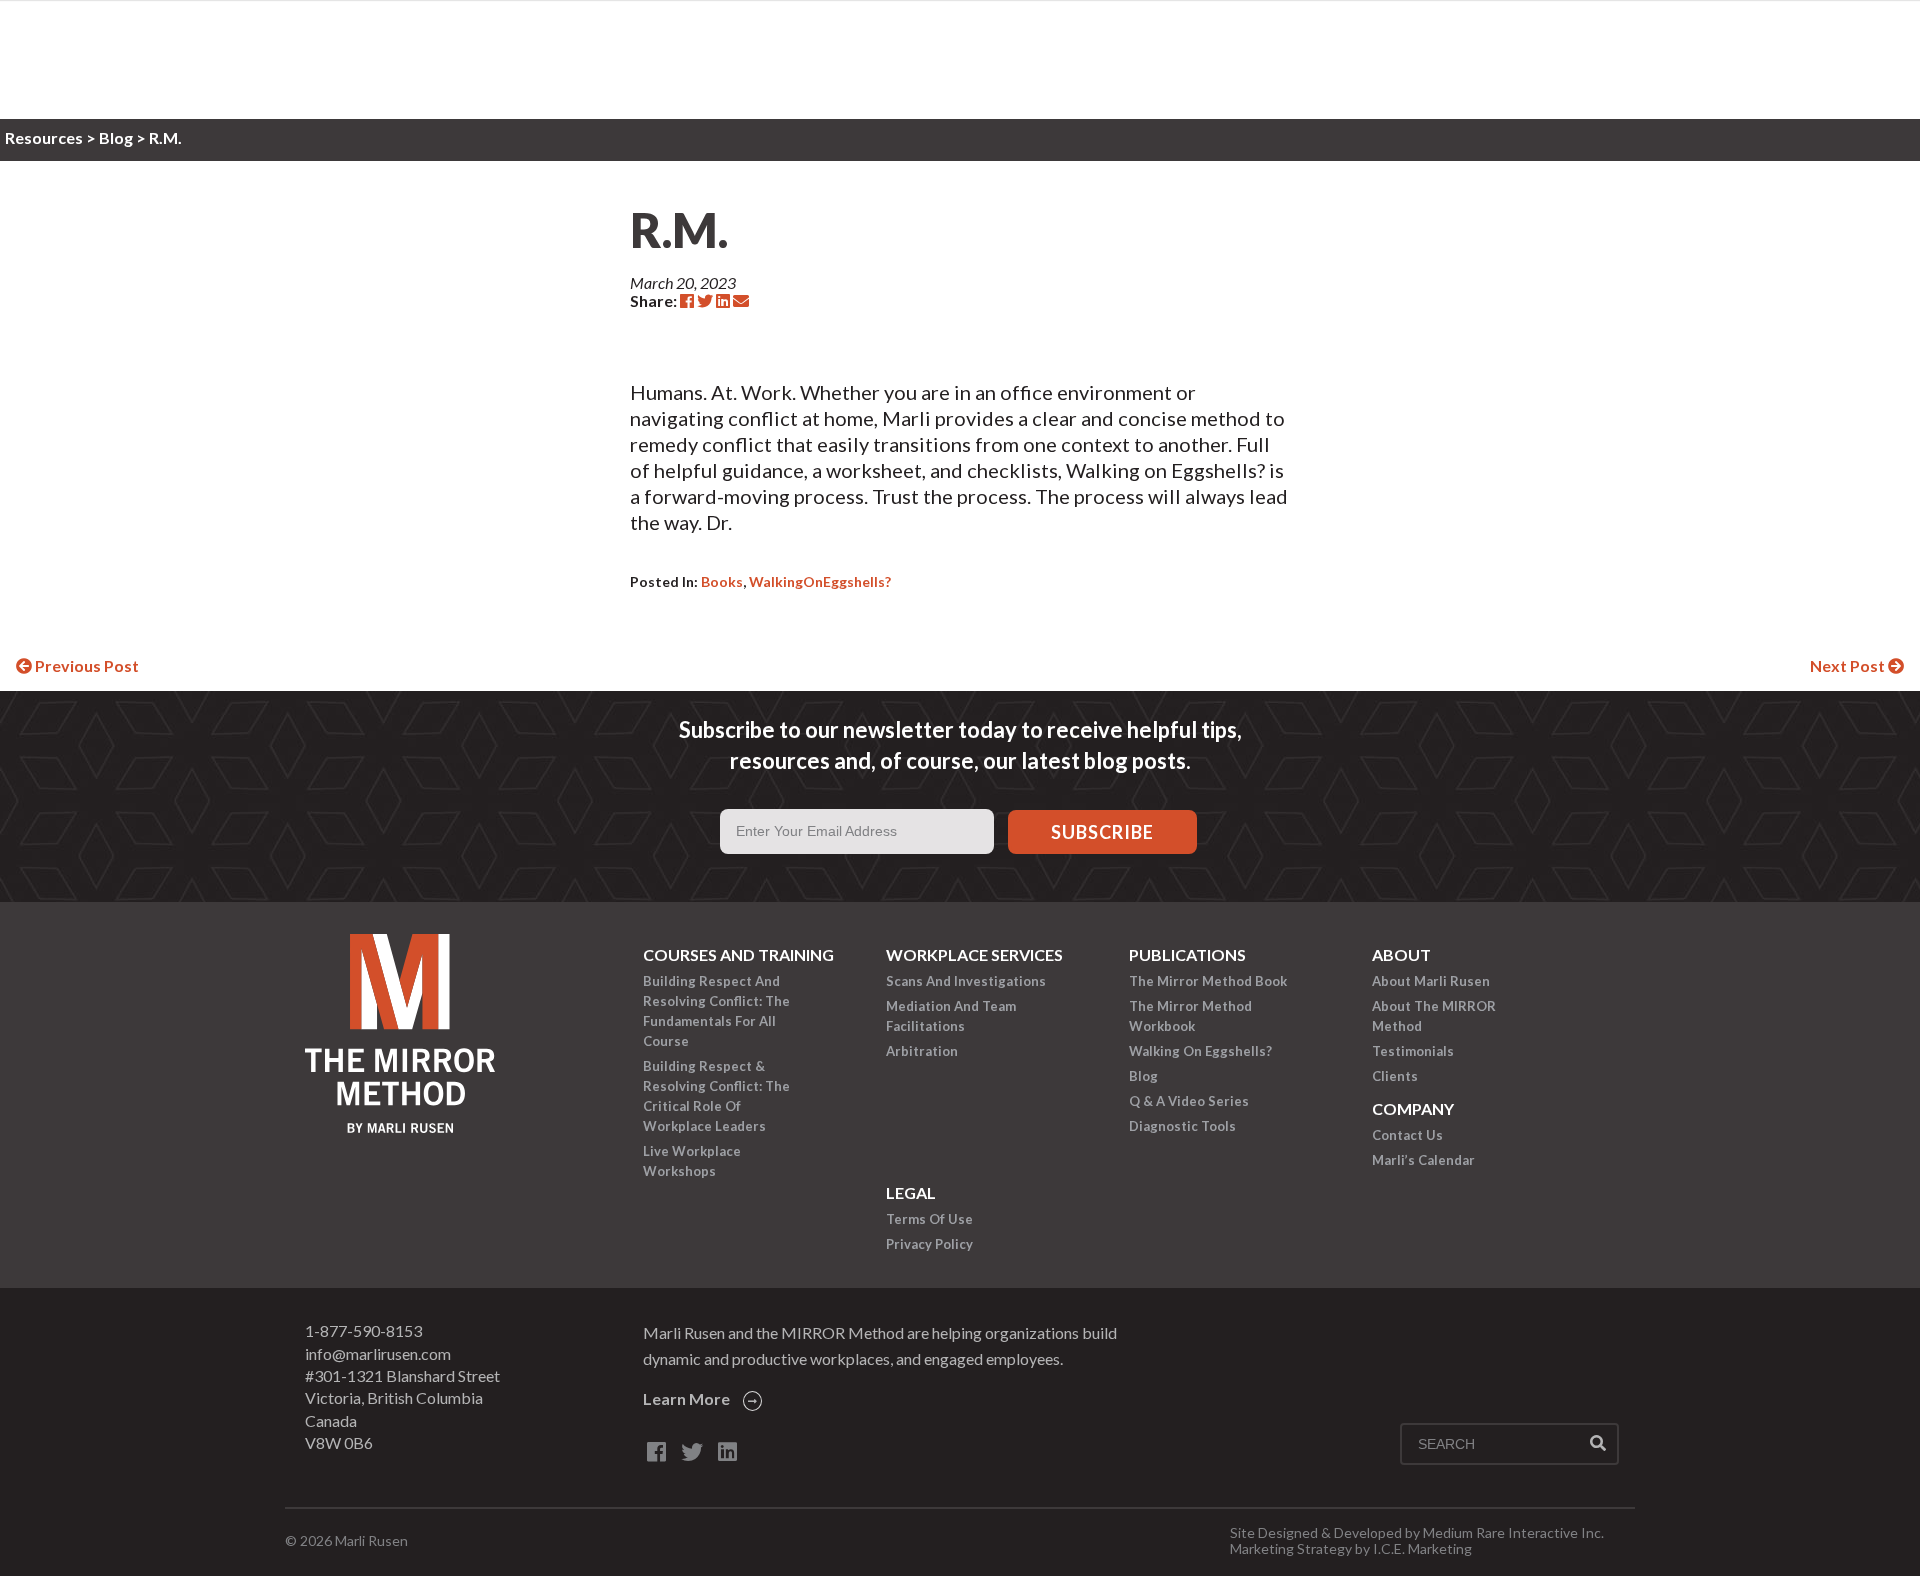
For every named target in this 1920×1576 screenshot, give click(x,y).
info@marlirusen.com (378, 1353)
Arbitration (922, 1051)
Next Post (1849, 665)
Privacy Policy (929, 1244)
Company (1413, 1108)
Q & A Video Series (1189, 1101)
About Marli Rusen (1431, 981)
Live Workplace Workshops (692, 1161)
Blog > (124, 137)
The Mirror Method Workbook (1190, 1016)
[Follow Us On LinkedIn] (728, 1451)
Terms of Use (929, 1219)
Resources (45, 137)
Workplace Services (974, 954)
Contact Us (1407, 1135)
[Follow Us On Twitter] (692, 1451)
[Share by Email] (741, 300)
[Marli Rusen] (400, 1126)
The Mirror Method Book (1208, 981)
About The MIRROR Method (1434, 1016)
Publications (1187, 954)
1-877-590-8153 (363, 1330)
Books (722, 581)
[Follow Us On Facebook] (657, 1451)
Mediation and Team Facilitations (951, 1016)
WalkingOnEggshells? (820, 581)
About (1401, 954)
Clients (1395, 1076)
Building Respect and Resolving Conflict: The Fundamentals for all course (716, 1011)
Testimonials (1413, 1051)
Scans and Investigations (966, 981)
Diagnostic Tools (1182, 1126)
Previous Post (85, 665)
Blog (1143, 1076)
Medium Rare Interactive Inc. (1513, 1532)
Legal (911, 1192)
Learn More (686, 1398)
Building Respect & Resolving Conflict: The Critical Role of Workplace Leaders (716, 1096)
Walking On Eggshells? (1200, 1051)
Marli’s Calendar (1423, 1160)
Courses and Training (738, 954)
